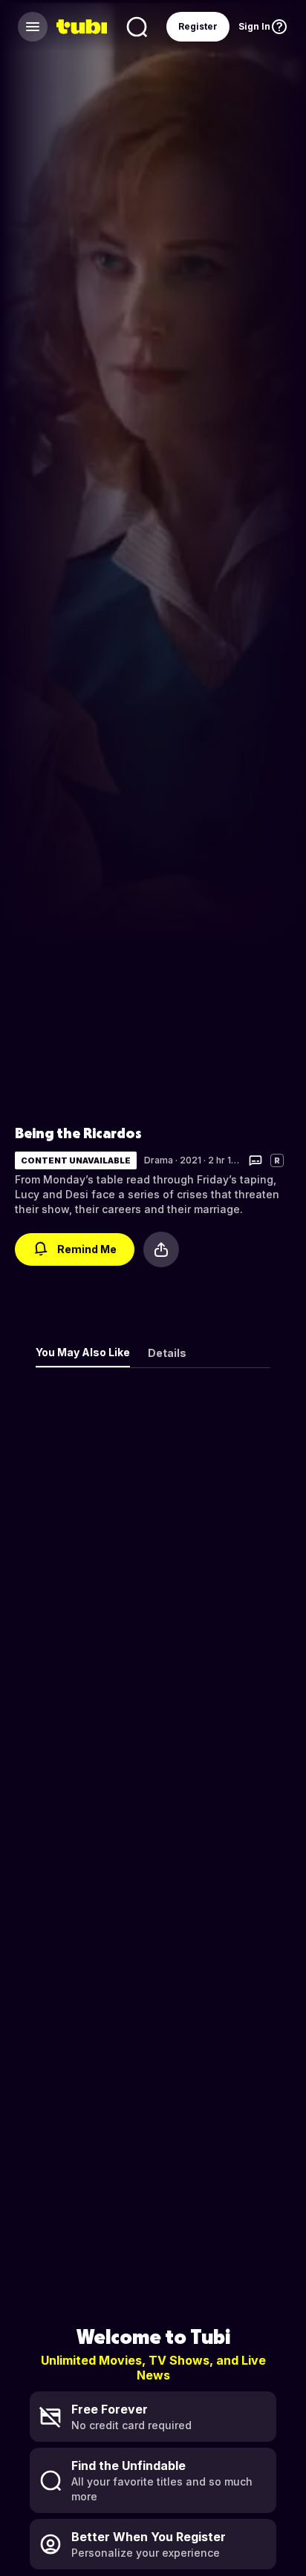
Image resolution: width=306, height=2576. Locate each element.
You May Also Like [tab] (83, 1352)
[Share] (161, 1249)
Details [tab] (167, 1353)
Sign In (254, 26)
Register (198, 26)
